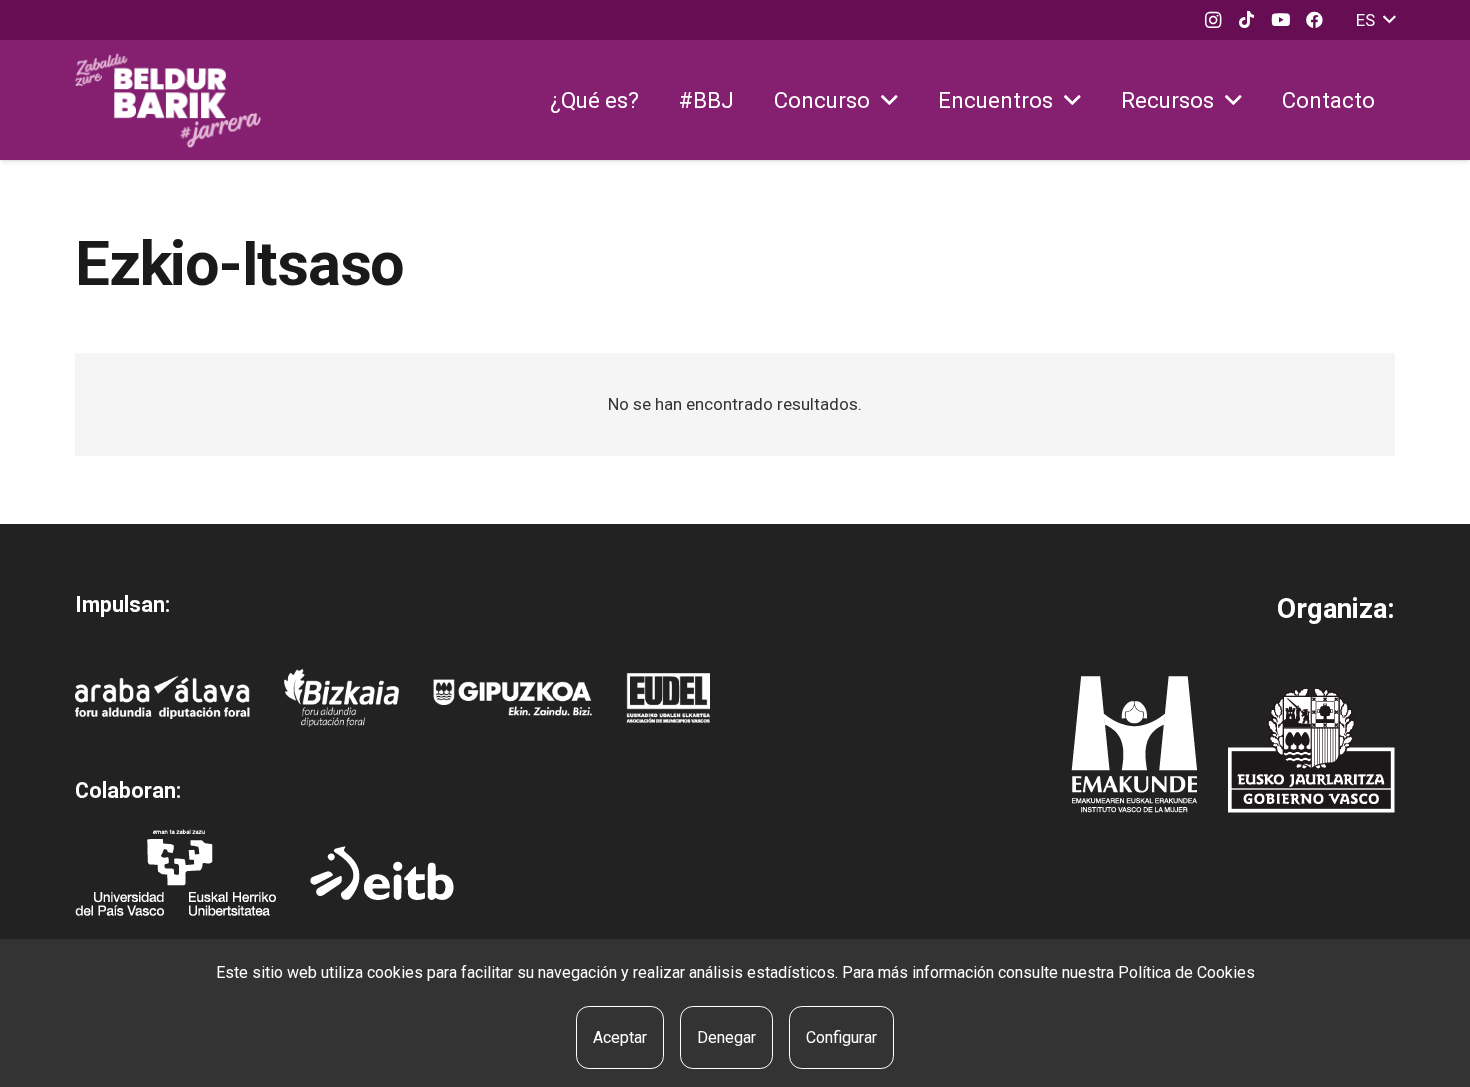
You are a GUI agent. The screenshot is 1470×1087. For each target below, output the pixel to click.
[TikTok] (1247, 20)
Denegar (726, 1037)
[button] (1375, 20)
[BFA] (341, 698)
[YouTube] (1281, 20)
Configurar (841, 1037)
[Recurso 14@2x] (1134, 744)
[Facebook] (1315, 20)
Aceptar (620, 1037)
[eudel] (668, 698)
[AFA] (162, 697)
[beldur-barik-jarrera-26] (168, 100)
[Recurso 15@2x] (1311, 750)
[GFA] (512, 697)
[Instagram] (1213, 20)
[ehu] (175, 872)
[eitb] (382, 873)
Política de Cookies (1186, 972)
